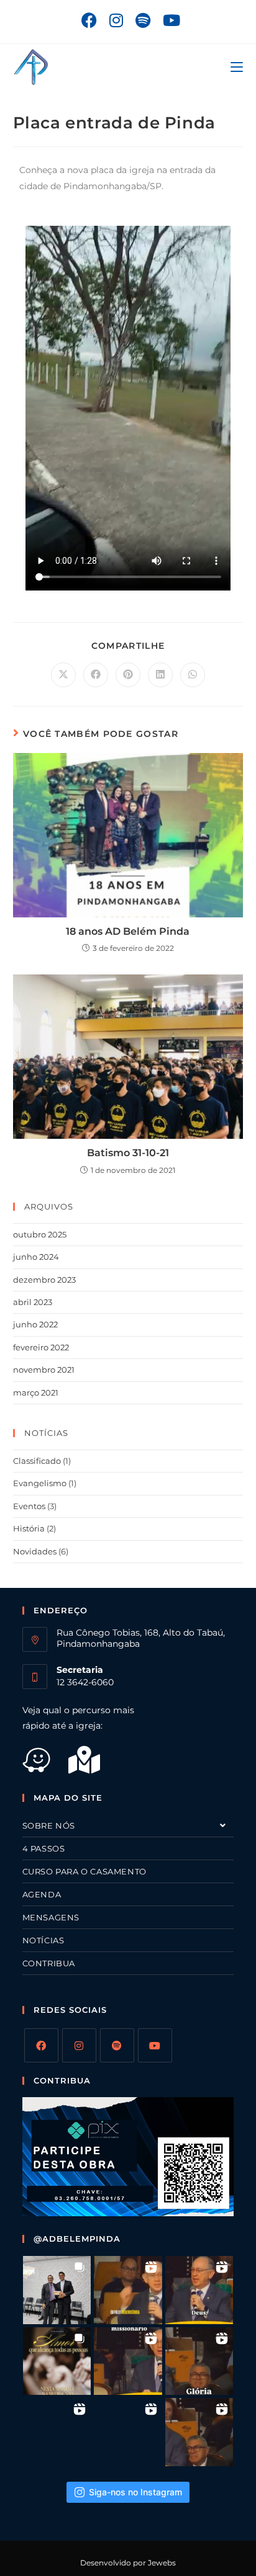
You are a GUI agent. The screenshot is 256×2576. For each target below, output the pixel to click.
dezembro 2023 (44, 1280)
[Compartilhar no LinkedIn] (160, 675)
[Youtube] (155, 2045)
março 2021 (36, 1393)
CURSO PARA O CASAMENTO (85, 1871)
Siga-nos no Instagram (135, 2492)
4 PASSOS (44, 1848)
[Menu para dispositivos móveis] (237, 67)
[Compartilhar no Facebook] (96, 675)
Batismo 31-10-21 (128, 1153)
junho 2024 (36, 1257)
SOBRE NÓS (49, 1825)
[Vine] (117, 2045)
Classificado (37, 1461)
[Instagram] (79, 2045)
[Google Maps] (92, 1767)
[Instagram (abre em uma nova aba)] (116, 20)
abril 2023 (33, 1302)
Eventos (29, 1506)
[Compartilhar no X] (63, 675)
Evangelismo (40, 1483)
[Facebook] (41, 2045)
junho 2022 (35, 1324)
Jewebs (162, 2563)
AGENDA (42, 1894)
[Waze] (45, 1767)
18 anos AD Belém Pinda (128, 931)
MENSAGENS (51, 1917)
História (29, 1528)
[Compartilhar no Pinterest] (128, 675)
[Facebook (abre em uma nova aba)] (89, 20)
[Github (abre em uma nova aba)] (143, 20)
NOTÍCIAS (43, 1940)
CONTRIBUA (49, 1963)
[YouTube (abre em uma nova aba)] (168, 20)
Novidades (35, 1551)
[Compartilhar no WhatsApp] (193, 675)
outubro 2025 (40, 1234)
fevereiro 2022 (41, 1347)
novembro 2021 (44, 1370)
